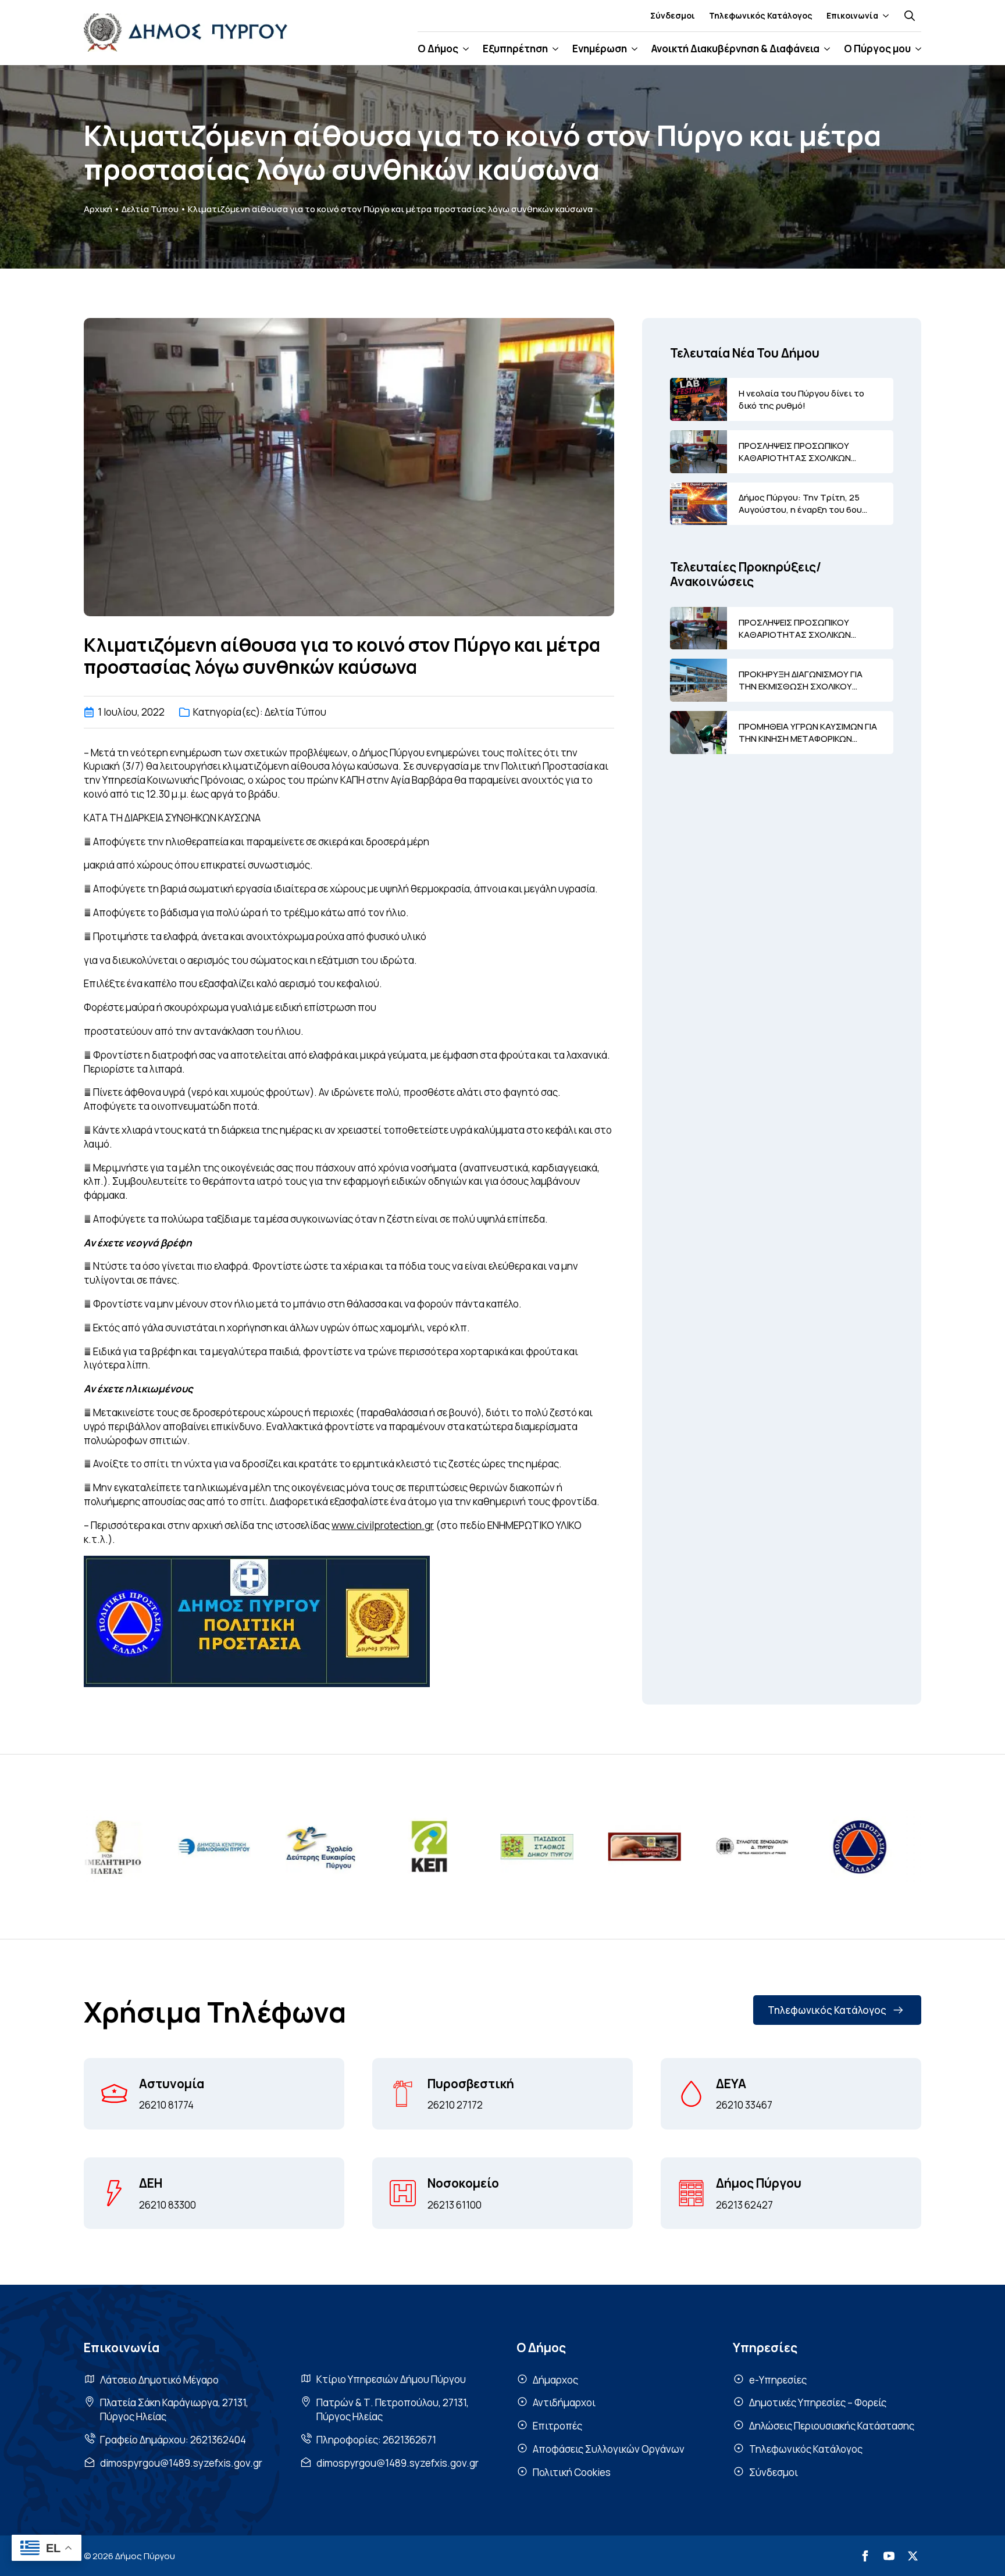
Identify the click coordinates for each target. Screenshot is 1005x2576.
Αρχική (98, 209)
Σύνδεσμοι (673, 15)
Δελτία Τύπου (150, 209)
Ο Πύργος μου (877, 49)
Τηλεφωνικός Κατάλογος (761, 15)
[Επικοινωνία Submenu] (883, 16)
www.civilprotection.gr (383, 1525)
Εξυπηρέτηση (515, 49)
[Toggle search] (910, 16)
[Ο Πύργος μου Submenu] (916, 49)
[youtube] (889, 2556)
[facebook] (865, 2556)
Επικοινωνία (852, 15)
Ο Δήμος (438, 49)
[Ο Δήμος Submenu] (464, 49)
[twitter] (913, 2556)
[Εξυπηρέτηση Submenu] (553, 49)
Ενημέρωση (600, 49)
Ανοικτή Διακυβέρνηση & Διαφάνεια (735, 49)
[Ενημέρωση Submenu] (632, 49)
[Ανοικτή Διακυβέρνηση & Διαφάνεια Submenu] (825, 49)
